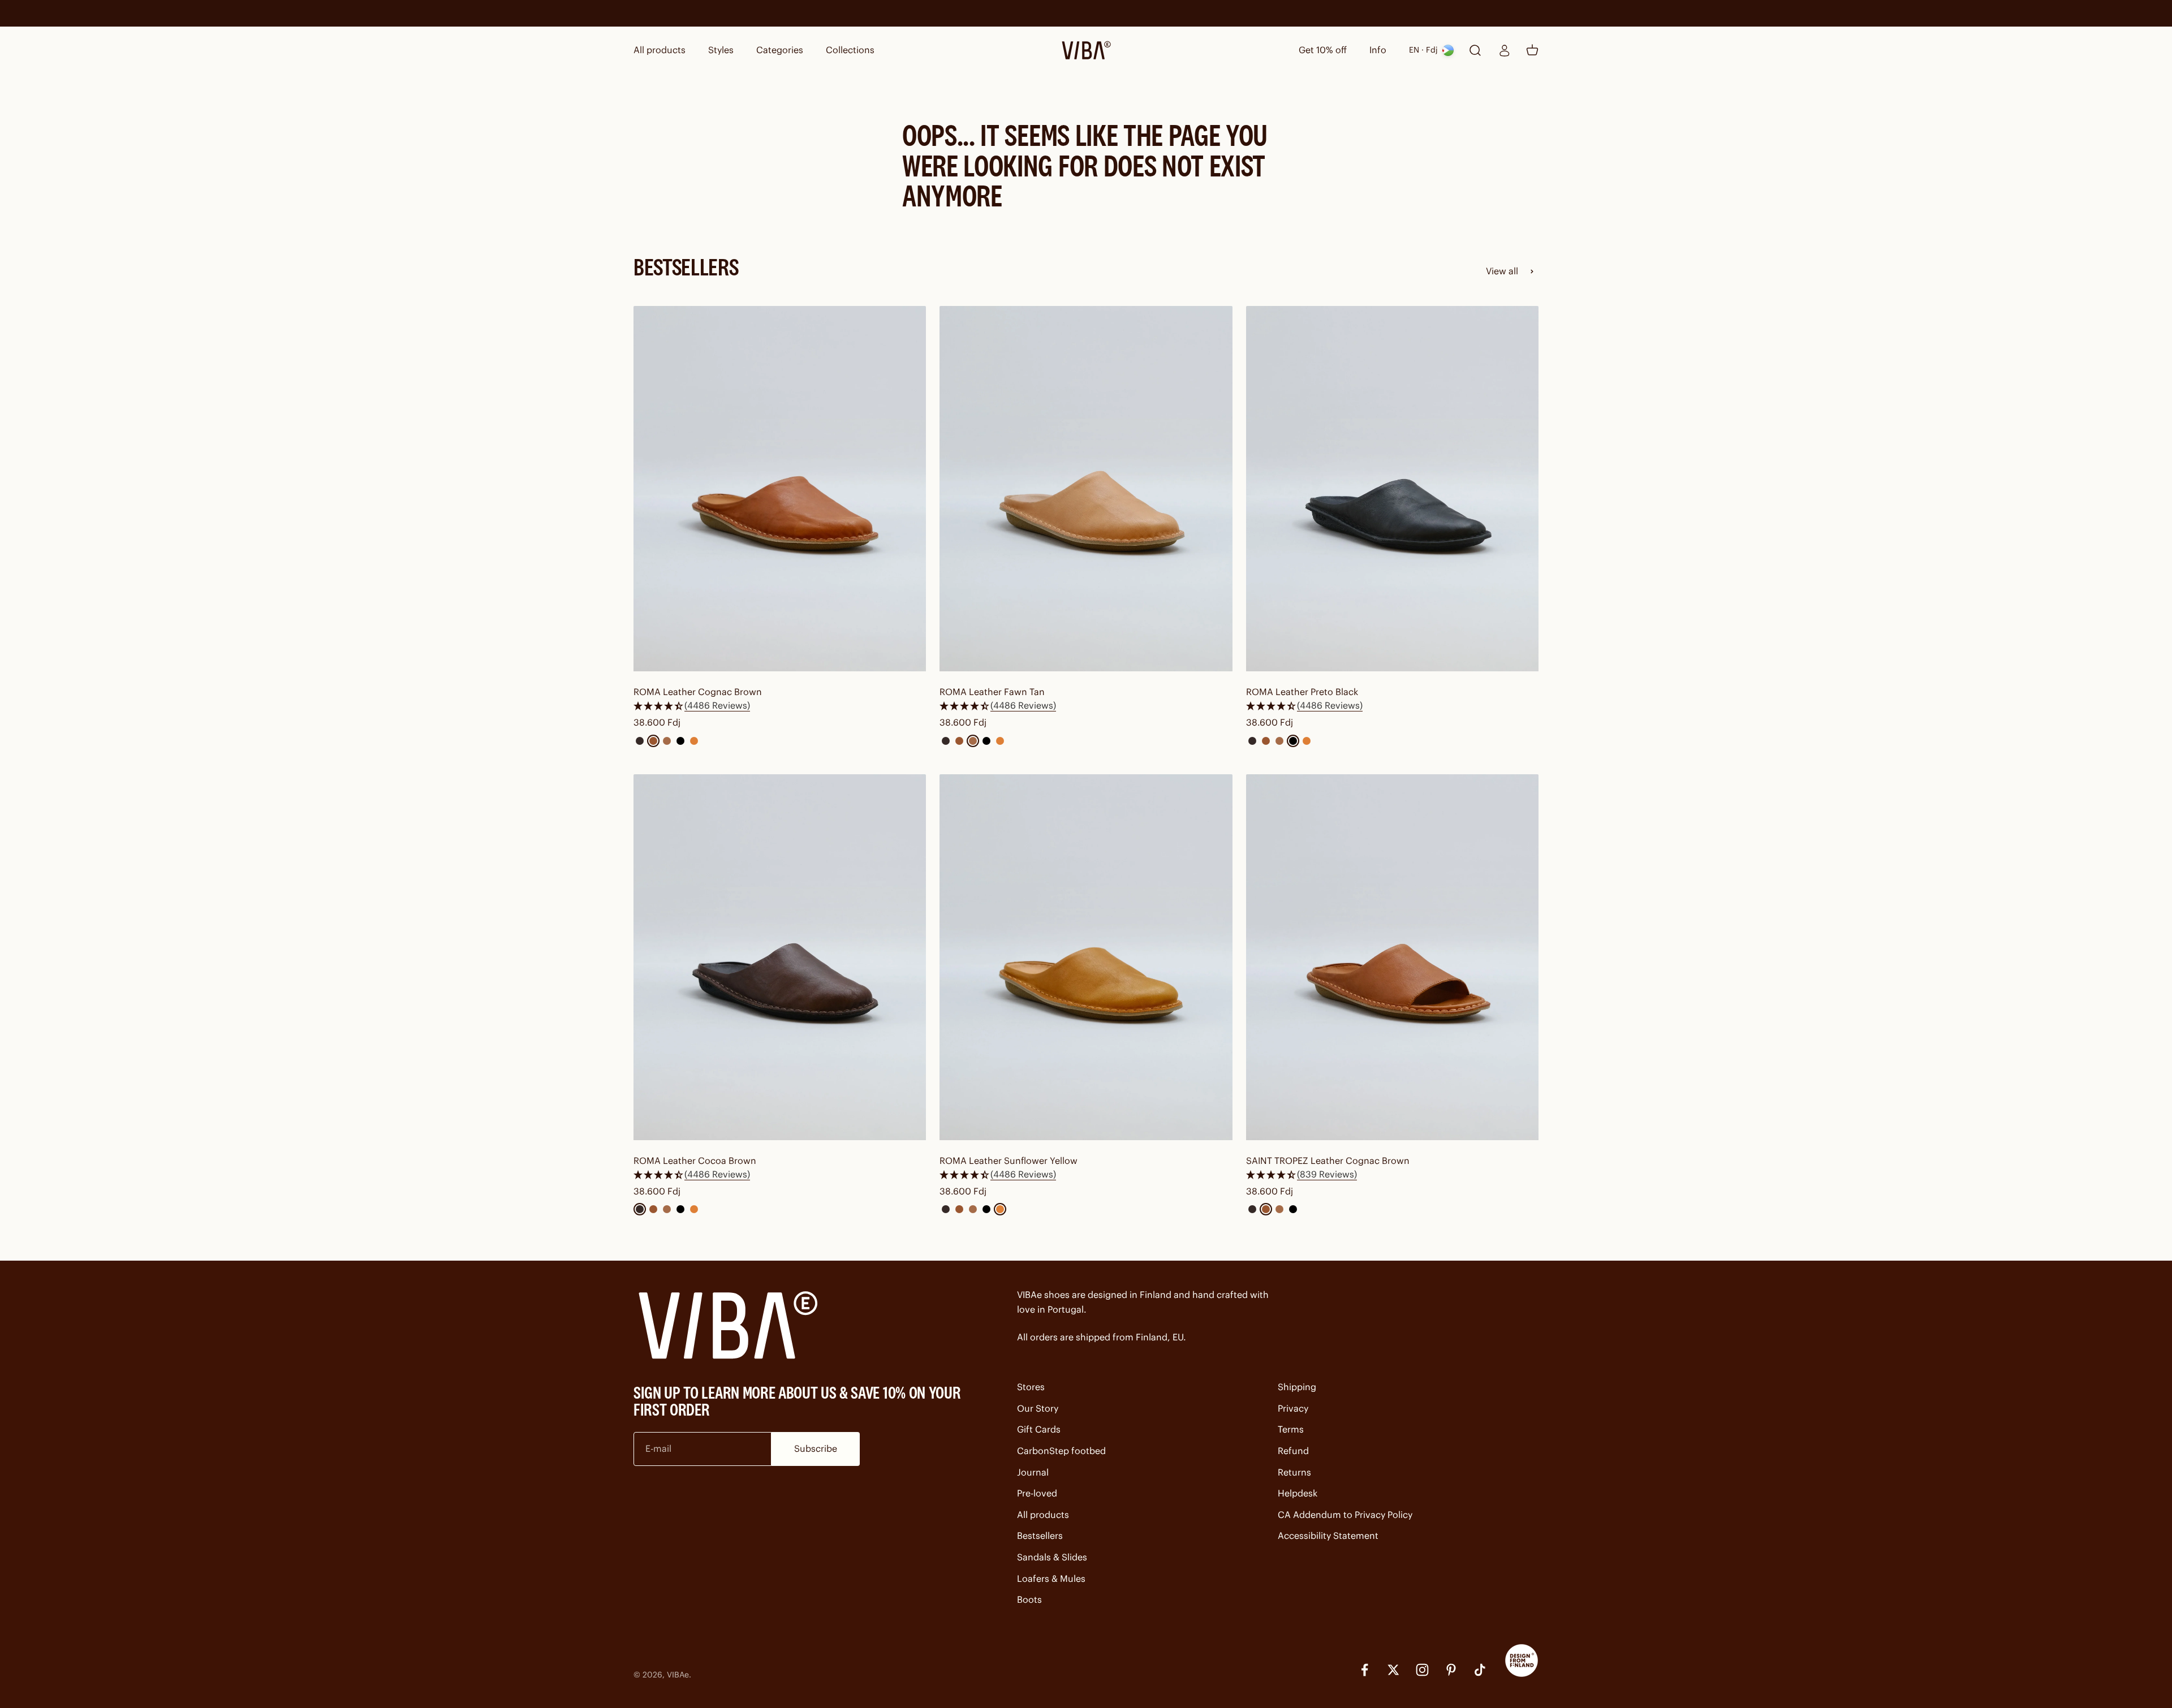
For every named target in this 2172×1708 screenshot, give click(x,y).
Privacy (1293, 1408)
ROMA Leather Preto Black (1302, 692)
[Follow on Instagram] (1422, 1670)
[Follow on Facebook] (1365, 1670)
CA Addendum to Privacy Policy (1345, 1515)
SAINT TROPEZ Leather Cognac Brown (1328, 1161)
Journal (1033, 1472)
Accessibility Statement (1328, 1536)
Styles (721, 50)
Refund (1293, 1451)
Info (1378, 50)
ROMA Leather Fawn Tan (992, 692)
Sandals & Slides (1052, 1557)
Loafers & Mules (1051, 1578)
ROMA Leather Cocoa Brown (695, 1161)
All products (660, 50)
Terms (1291, 1429)
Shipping (1297, 1387)
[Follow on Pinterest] (1451, 1670)
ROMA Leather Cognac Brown (698, 692)
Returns (1294, 1472)
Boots (1029, 1599)
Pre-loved (1037, 1493)
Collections (850, 50)
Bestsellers (1040, 1536)
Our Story (1038, 1408)
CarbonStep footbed (1061, 1451)
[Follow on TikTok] (1480, 1670)
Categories (780, 50)
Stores (1031, 1387)
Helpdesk (1298, 1493)
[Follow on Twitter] (1393, 1670)
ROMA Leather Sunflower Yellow (1009, 1161)
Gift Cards (1039, 1429)
